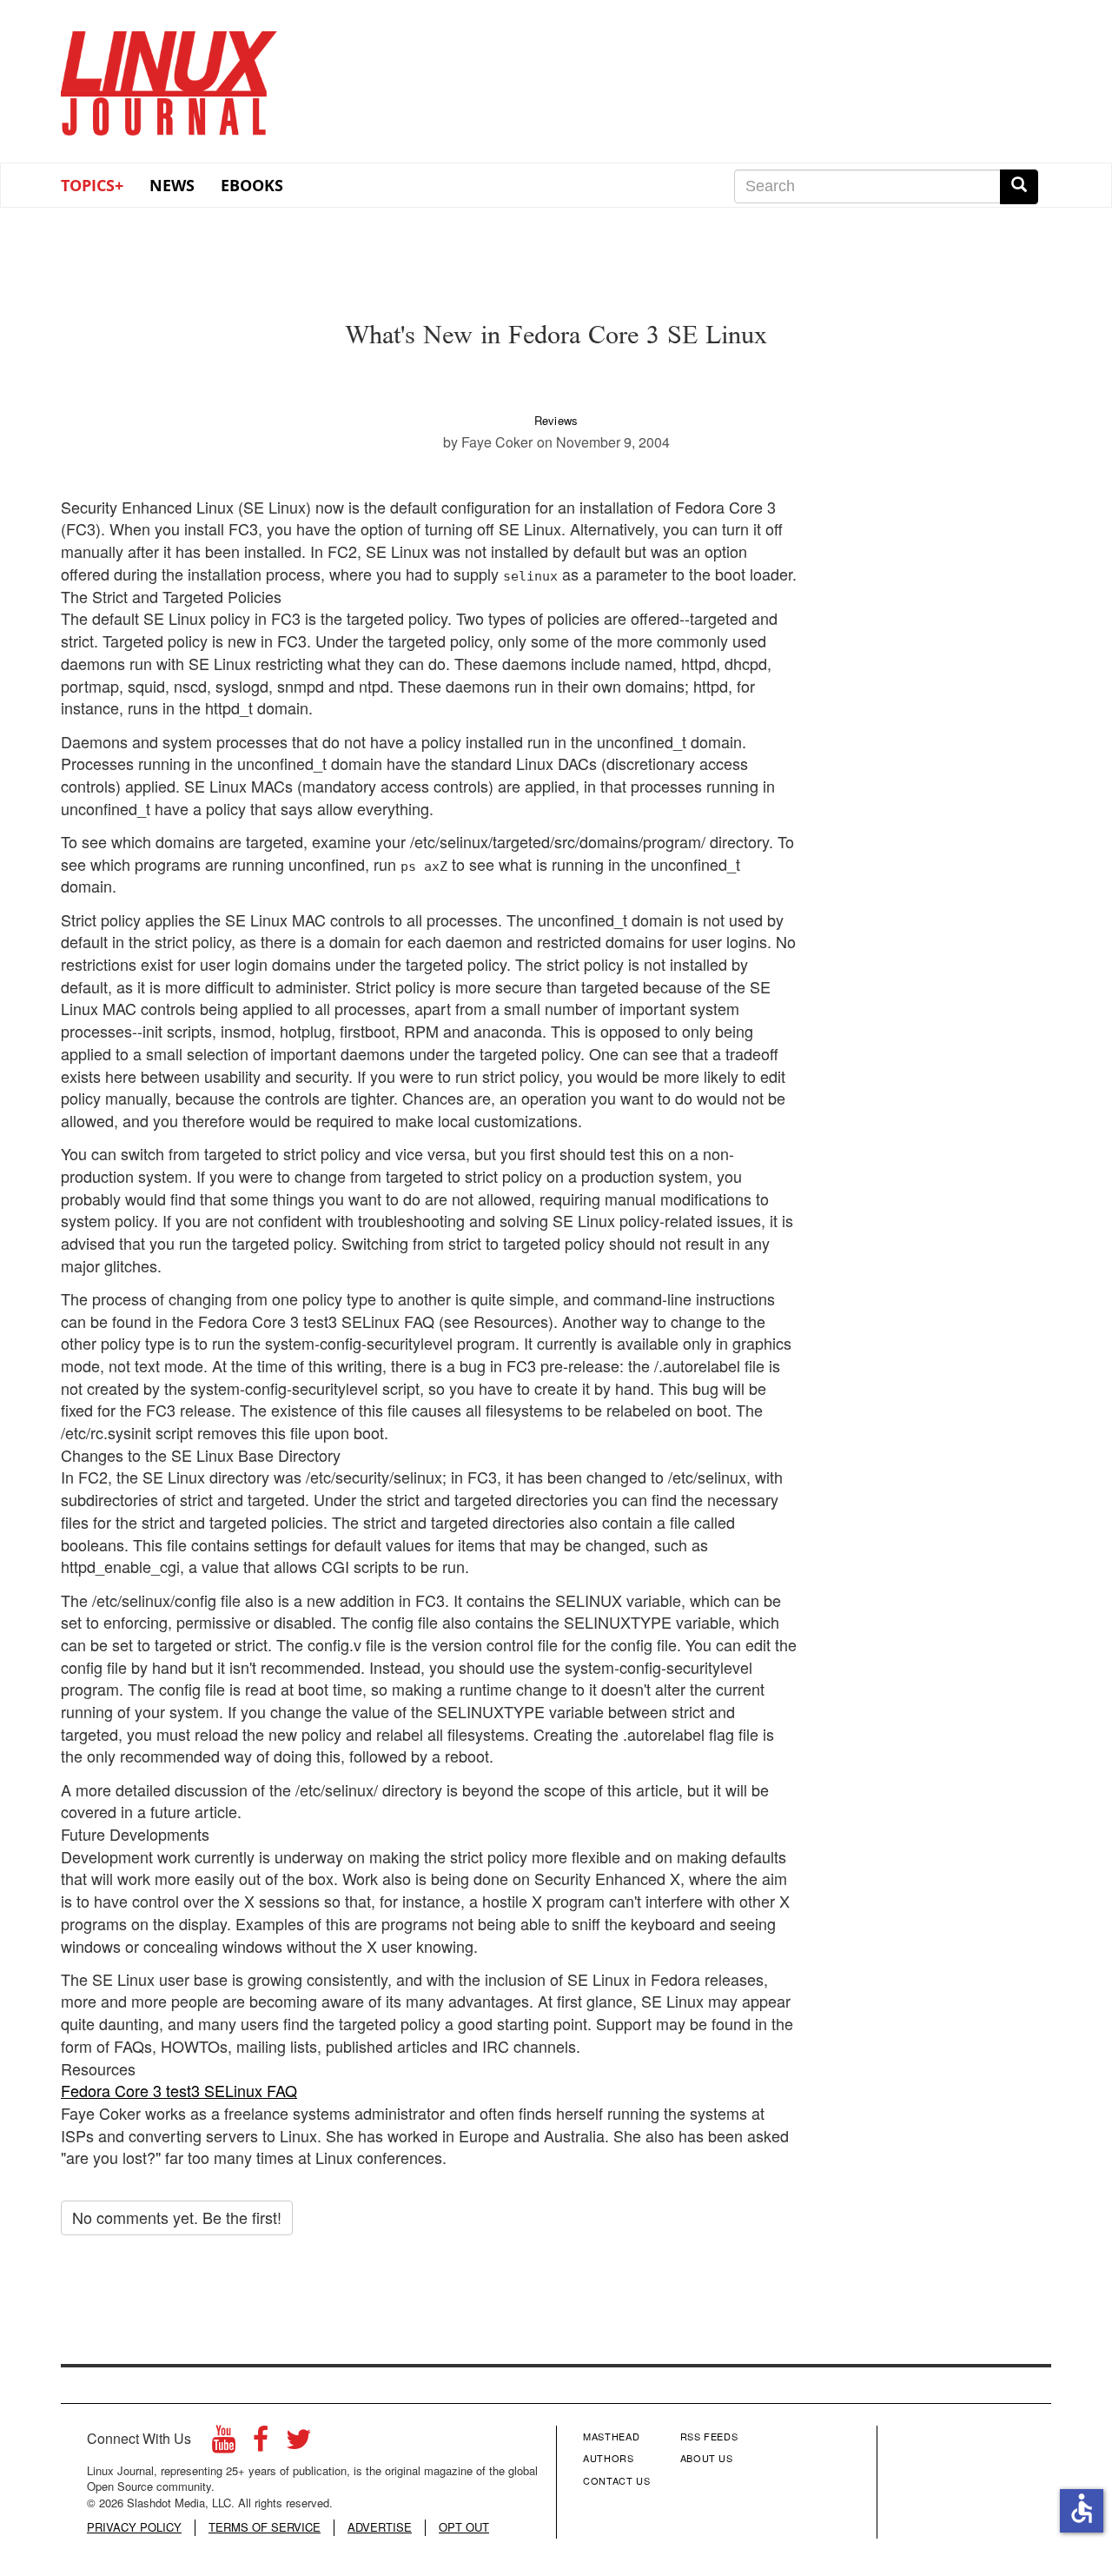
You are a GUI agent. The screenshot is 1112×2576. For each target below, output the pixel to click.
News (172, 185)
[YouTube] (224, 2443)
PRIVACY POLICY (134, 2527)
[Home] (169, 77)
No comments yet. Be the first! (177, 2217)
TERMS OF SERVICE (265, 2527)
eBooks (252, 185)
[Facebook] (261, 2443)
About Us (707, 2458)
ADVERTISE (380, 2527)
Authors (609, 2458)
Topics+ (92, 185)
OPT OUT (464, 2527)
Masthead (611, 2436)
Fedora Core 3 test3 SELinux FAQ (179, 2090)
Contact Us (617, 2480)
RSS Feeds (709, 2436)
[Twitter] (299, 2443)
